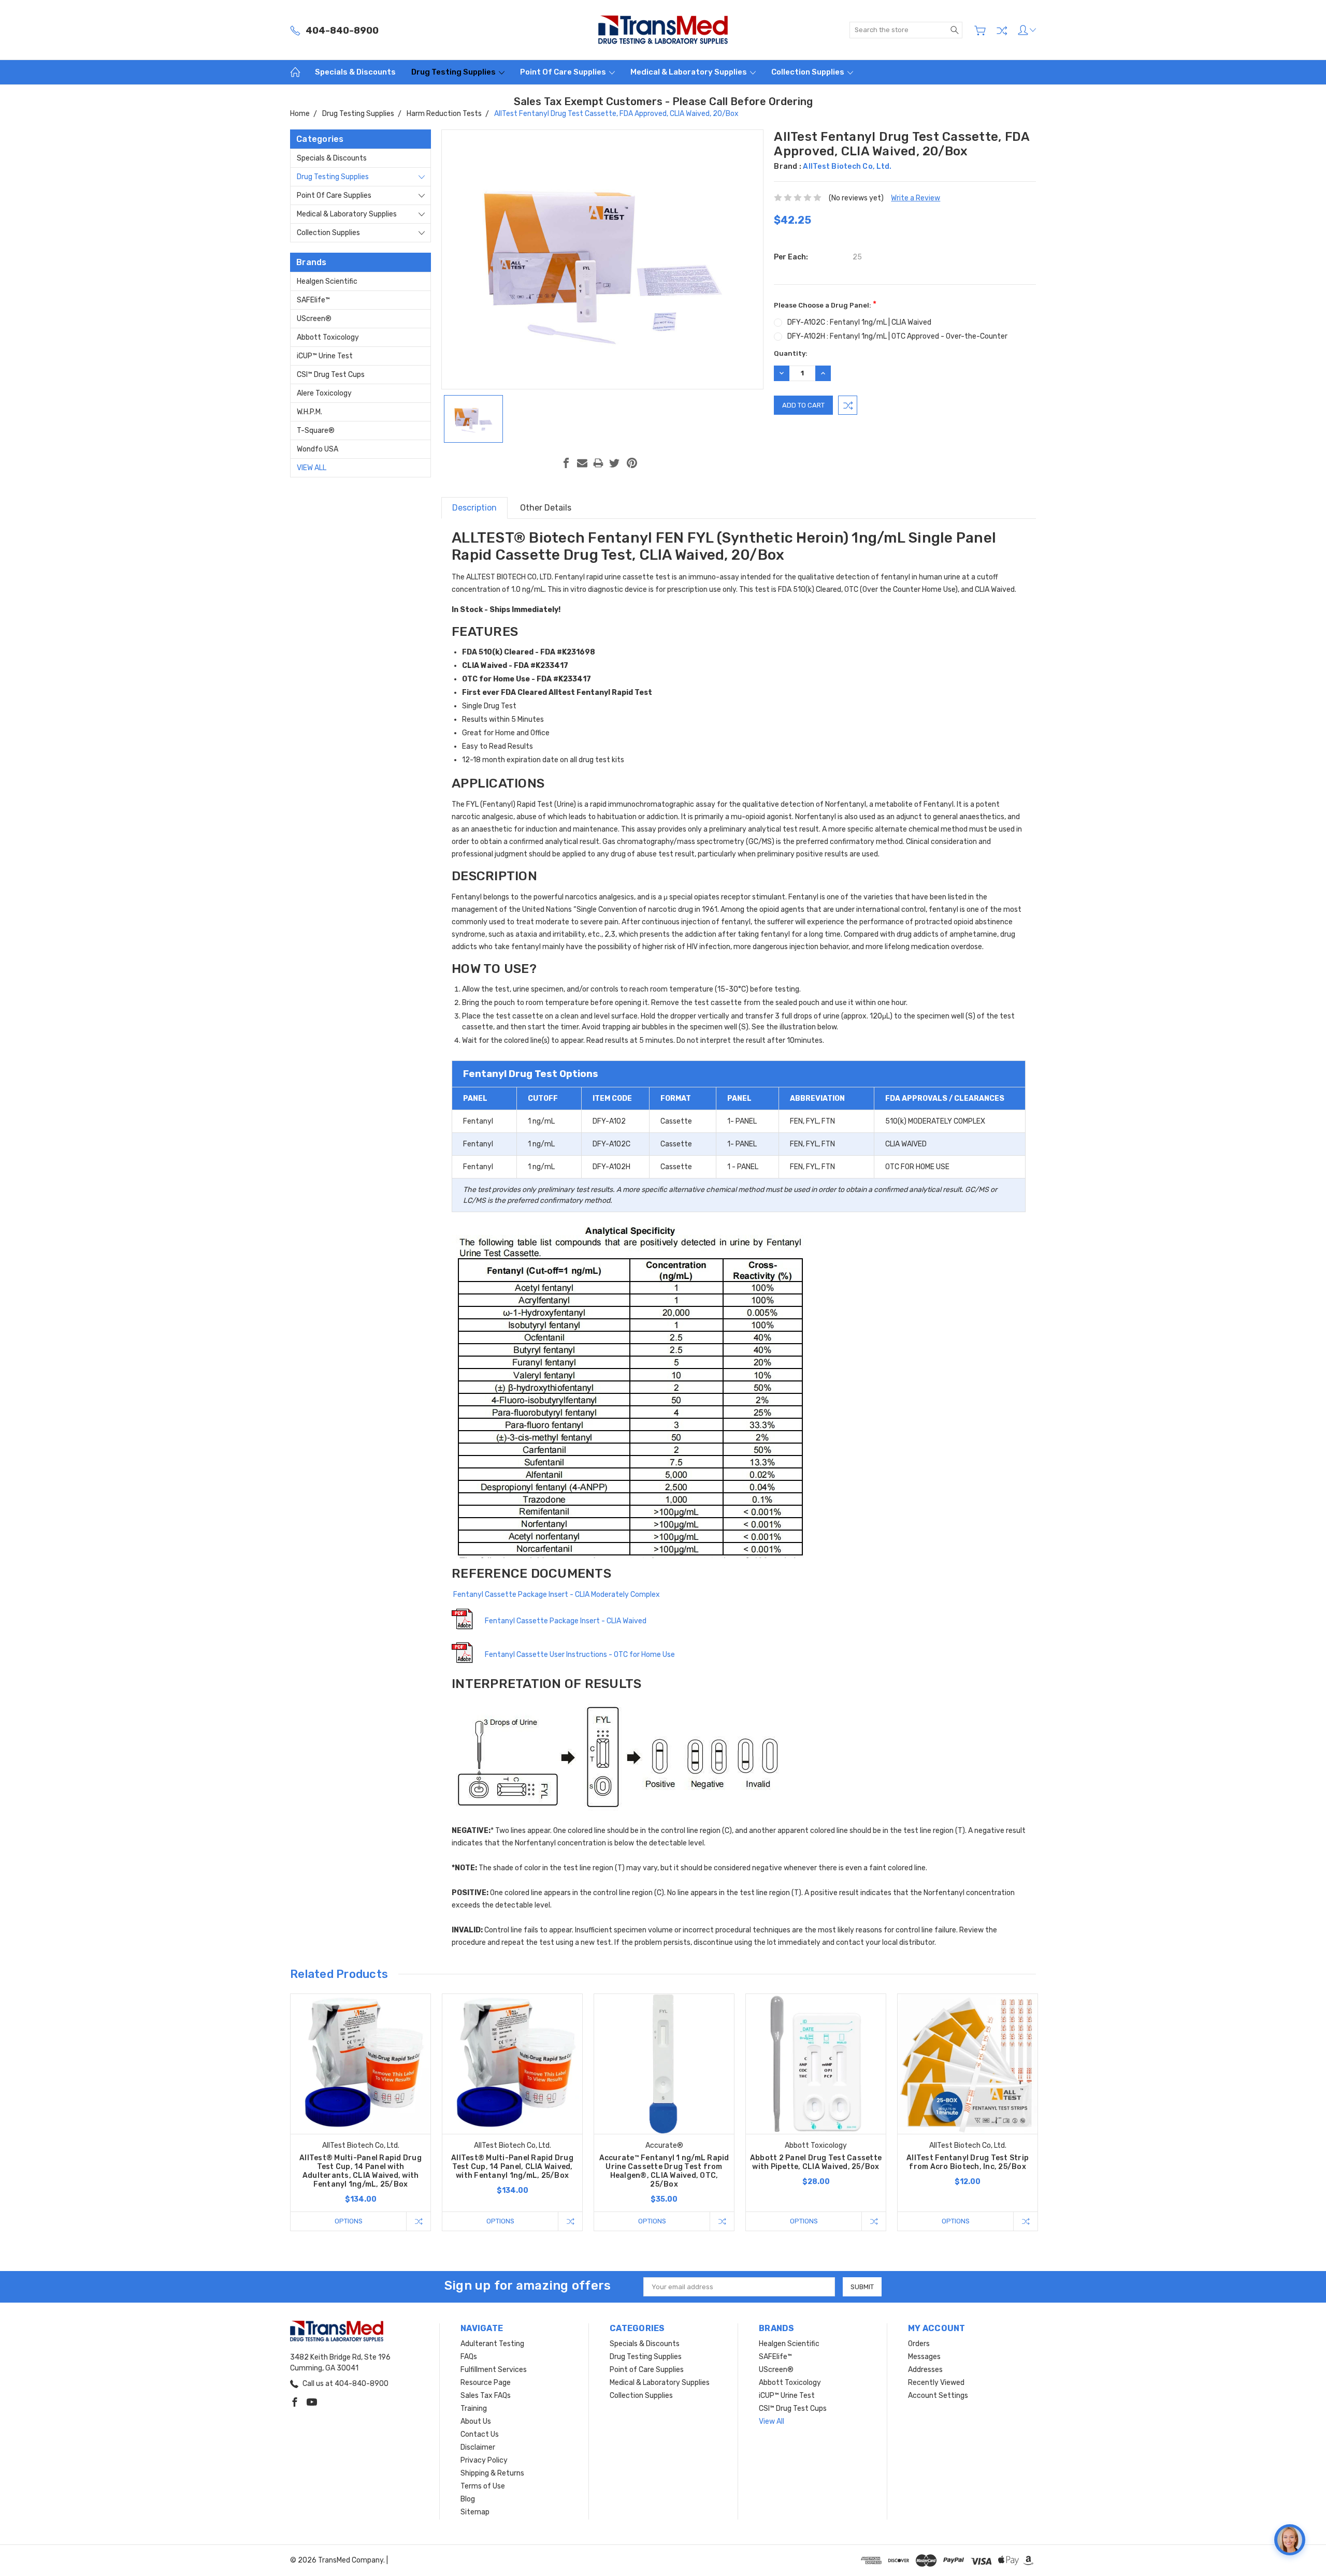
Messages (924, 2357)
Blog (468, 2499)
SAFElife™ (313, 300)
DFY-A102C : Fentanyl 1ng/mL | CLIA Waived (859, 322)
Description (474, 508)
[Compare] (1002, 31)
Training (474, 2408)
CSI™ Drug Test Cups (331, 375)
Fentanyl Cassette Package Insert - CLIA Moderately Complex (556, 1595)
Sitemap (475, 2512)
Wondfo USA (318, 449)
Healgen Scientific (327, 281)
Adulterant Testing (492, 2344)
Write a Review (916, 198)
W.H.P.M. (309, 412)
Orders (919, 2344)
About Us (476, 2421)
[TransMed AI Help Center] (1290, 2540)
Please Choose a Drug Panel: (825, 304)
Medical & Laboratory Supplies (689, 72)
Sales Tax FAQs (486, 2396)
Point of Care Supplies (564, 72)
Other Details (546, 508)
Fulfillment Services (494, 2370)
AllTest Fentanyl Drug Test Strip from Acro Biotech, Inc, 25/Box (968, 2162)
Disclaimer (478, 2447)
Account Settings (938, 2396)
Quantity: (791, 353)
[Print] (598, 463)
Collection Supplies (809, 72)
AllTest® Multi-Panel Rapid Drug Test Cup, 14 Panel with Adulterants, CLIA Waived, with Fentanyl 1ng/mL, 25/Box (361, 2171)
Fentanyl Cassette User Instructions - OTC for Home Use (580, 1655)
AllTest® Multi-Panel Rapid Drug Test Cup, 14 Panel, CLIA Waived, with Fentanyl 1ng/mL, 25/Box (512, 2167)
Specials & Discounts (355, 72)
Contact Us (480, 2434)
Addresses (925, 2370)
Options (349, 2221)
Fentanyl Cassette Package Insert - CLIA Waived (566, 1621)
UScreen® (314, 319)
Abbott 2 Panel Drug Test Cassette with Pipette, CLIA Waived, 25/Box (816, 2162)
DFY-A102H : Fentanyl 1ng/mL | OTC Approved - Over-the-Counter (897, 336)
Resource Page (486, 2383)
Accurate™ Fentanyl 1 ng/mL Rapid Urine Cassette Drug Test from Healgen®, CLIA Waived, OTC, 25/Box (664, 2171)
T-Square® (316, 431)
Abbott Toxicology (328, 337)
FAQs (469, 2357)
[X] (614, 463)
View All (312, 468)
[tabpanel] (361, 2112)
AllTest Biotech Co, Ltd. (847, 166)
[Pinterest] (632, 463)
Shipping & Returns (492, 2473)
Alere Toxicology (324, 393)
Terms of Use (483, 2486)
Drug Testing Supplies (454, 72)
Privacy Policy (484, 2460)
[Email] (582, 463)
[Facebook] (566, 463)
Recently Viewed (936, 2383)
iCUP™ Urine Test (325, 356)
